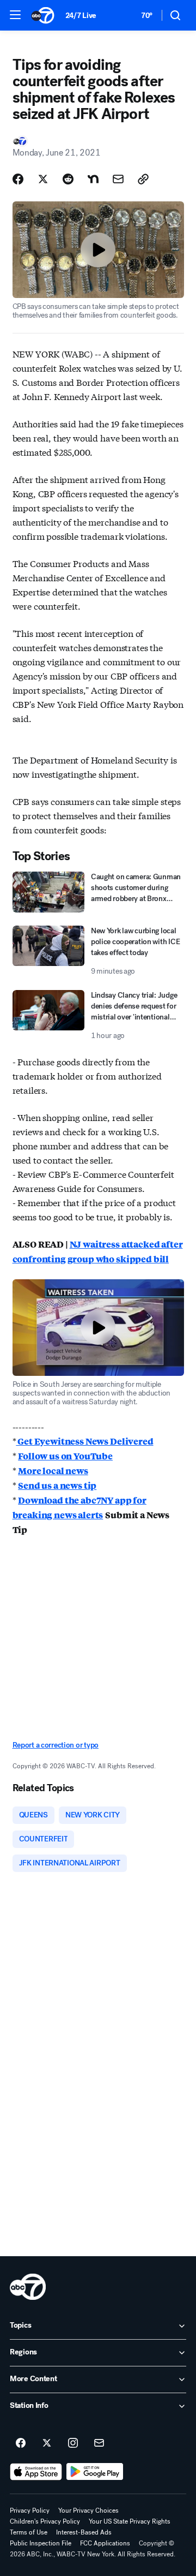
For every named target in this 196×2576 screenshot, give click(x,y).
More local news (53, 1471)
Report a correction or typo (56, 1745)
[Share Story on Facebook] (18, 179)
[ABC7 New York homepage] (43, 15)
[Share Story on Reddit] (68, 179)
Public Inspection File (41, 2543)
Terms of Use (29, 2532)
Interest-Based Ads (84, 2532)
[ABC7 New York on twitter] (47, 2443)
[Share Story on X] (43, 179)
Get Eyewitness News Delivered (84, 1441)
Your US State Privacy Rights (130, 2521)
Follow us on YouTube (65, 1456)
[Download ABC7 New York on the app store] (36, 2472)
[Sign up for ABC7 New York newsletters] (99, 2443)
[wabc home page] (28, 2287)
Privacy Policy (30, 2511)
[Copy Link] (143, 179)
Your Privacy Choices (88, 2511)
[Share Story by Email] (118, 179)
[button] (15, 15)
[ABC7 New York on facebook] (21, 2443)
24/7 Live (81, 16)
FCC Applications (105, 2543)
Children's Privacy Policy (45, 2521)
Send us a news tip (57, 1485)
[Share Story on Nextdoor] (93, 179)
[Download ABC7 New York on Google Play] (95, 2472)
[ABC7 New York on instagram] (73, 2443)
